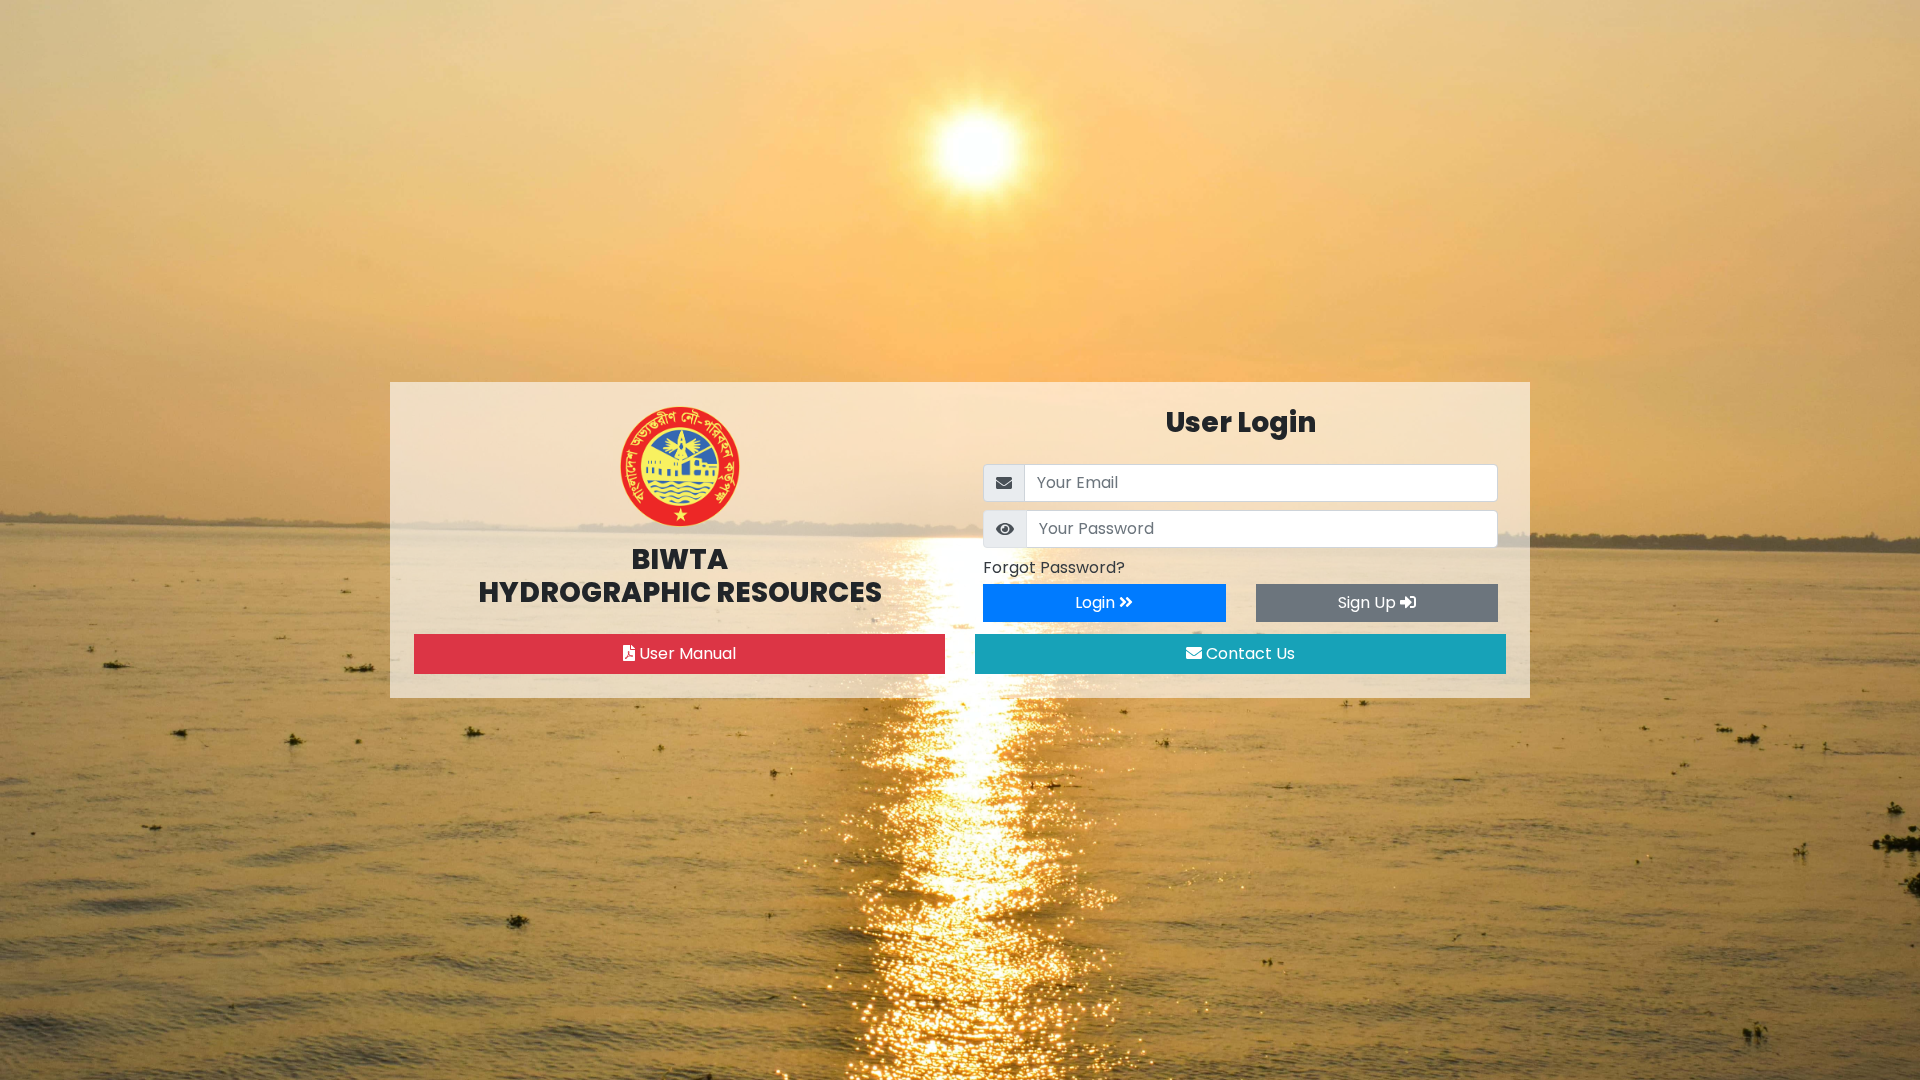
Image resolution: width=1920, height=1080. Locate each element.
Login (1097, 602)
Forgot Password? (1054, 567)
